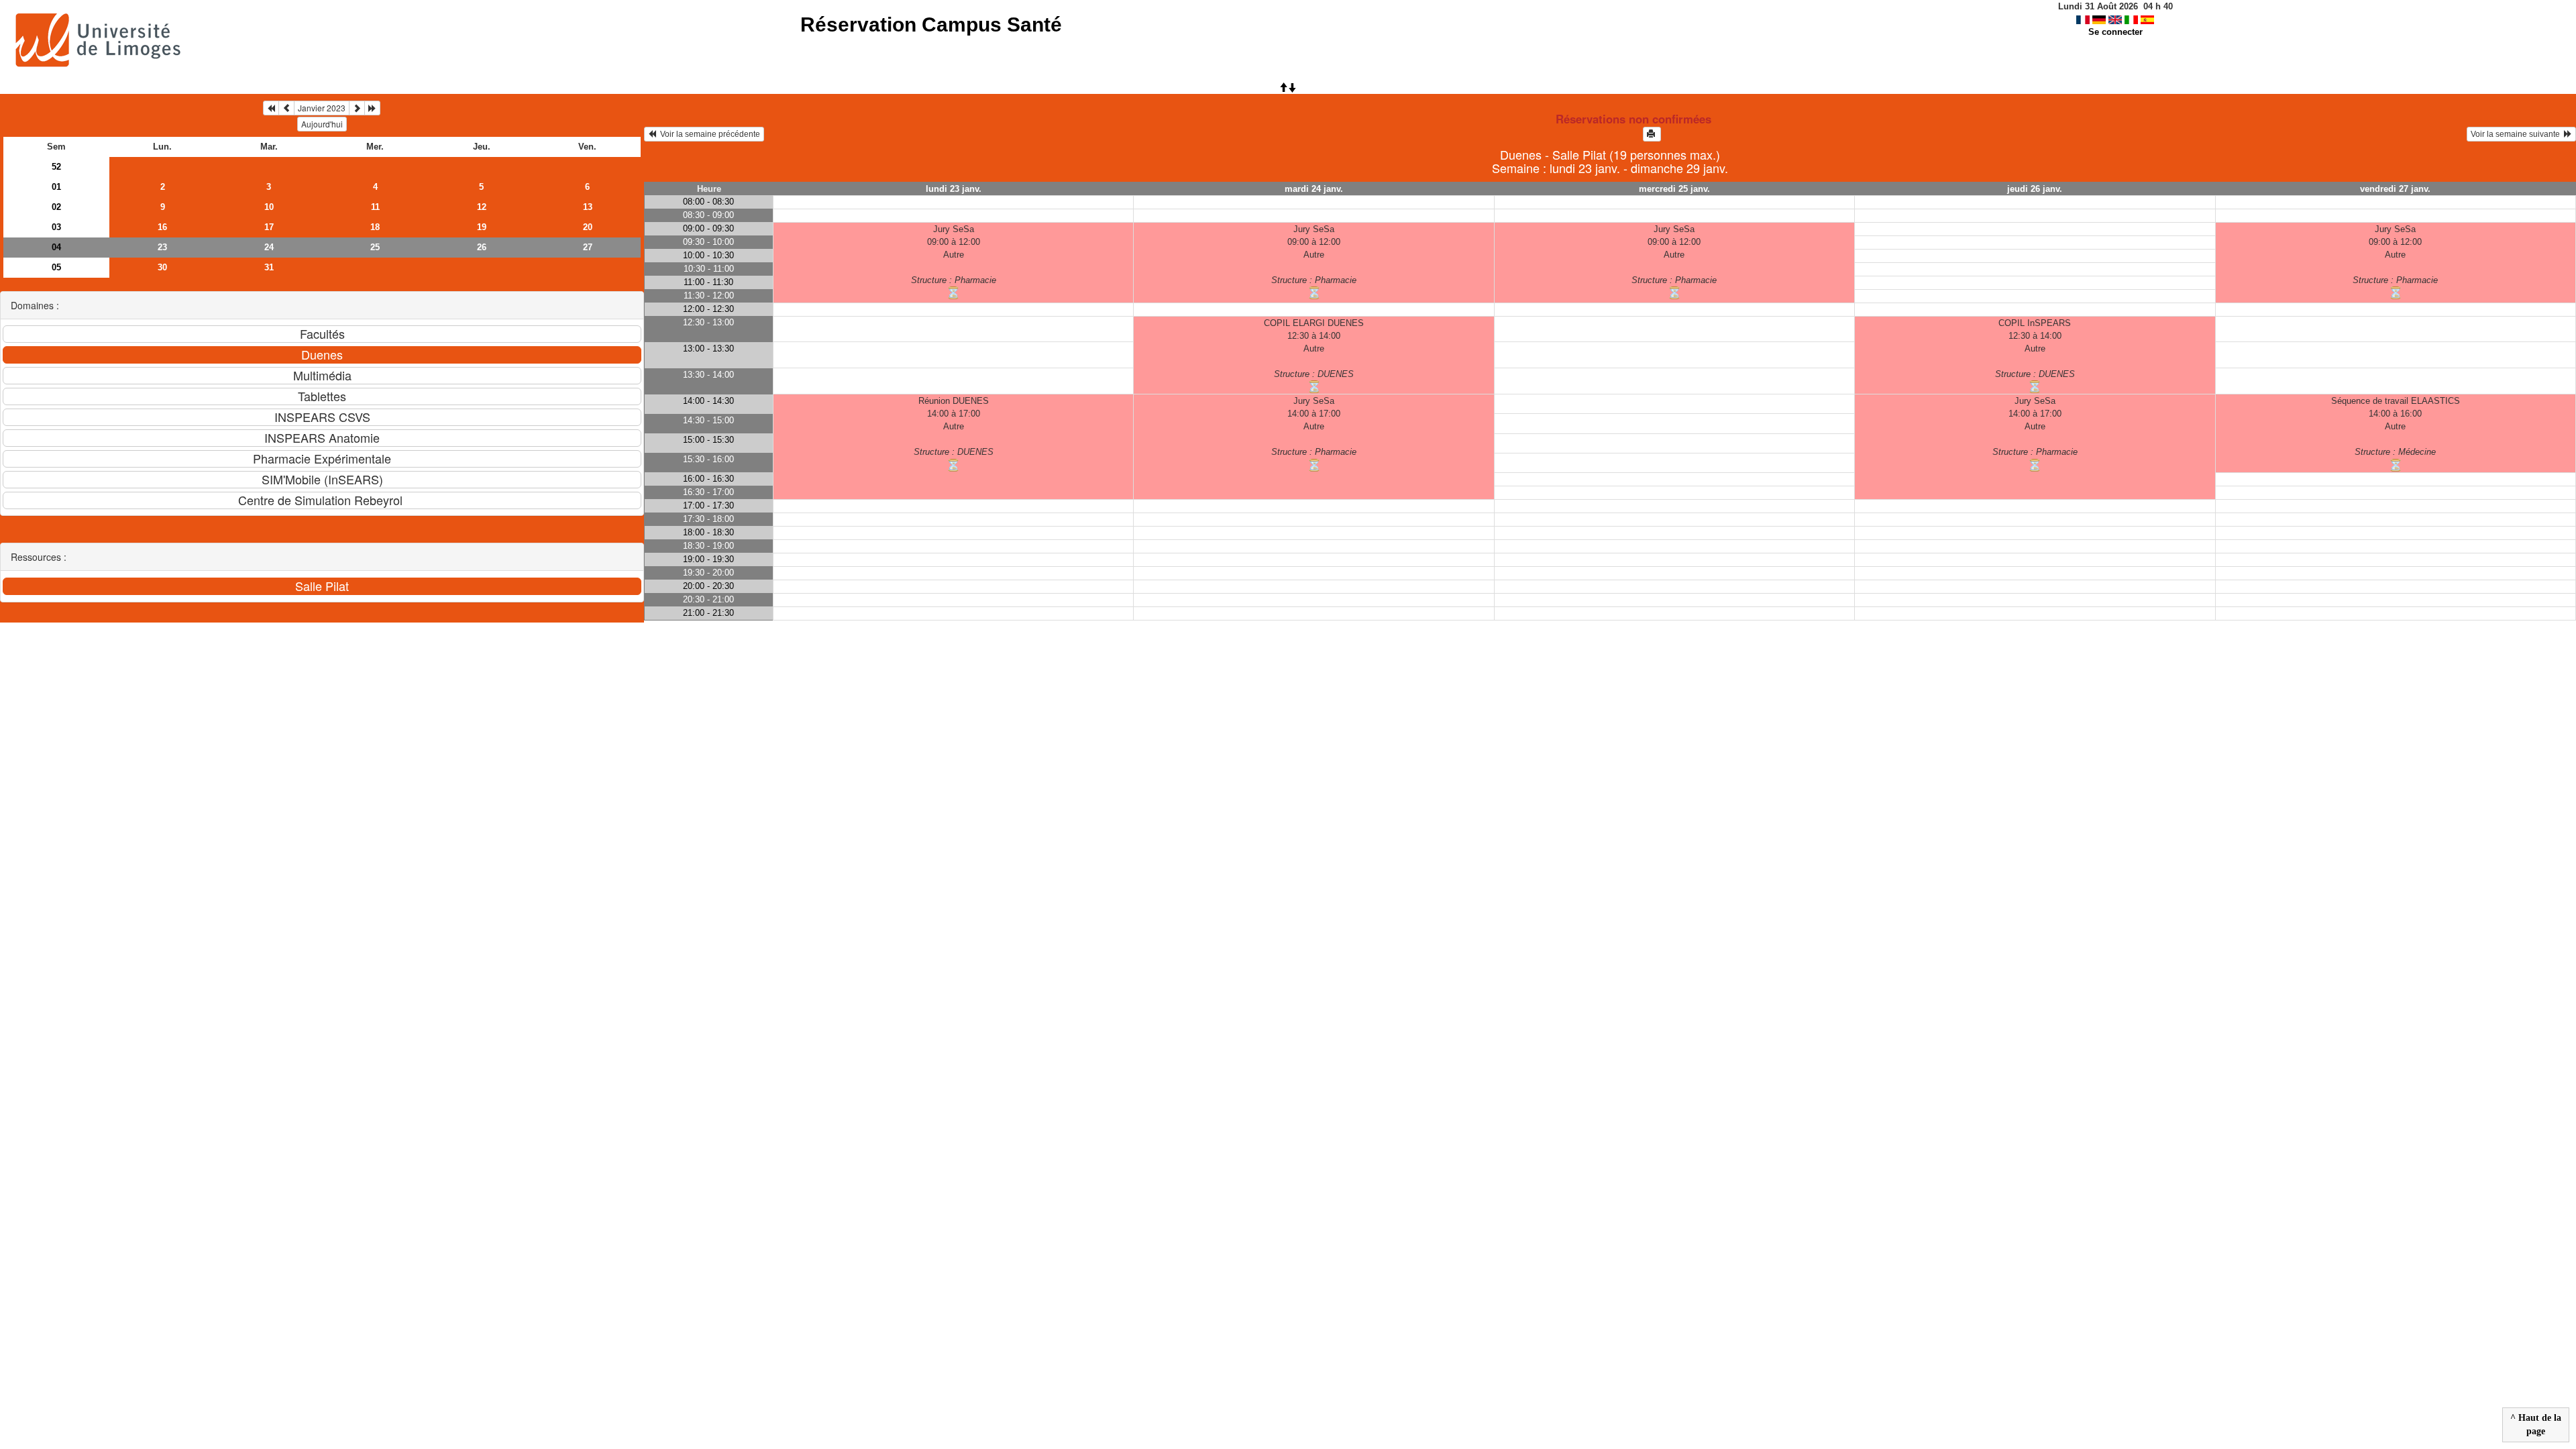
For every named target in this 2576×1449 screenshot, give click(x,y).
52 (56, 167)
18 (375, 227)
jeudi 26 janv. (2035, 189)
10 (269, 207)
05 (56, 267)
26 (482, 247)
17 (269, 227)
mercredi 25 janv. (1674, 189)
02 (56, 207)
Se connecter (2115, 32)
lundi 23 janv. (954, 189)
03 (56, 227)
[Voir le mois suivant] (357, 108)
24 (269, 247)
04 (56, 247)
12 (482, 207)
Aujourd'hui (322, 124)
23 (162, 247)
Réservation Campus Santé (931, 24)
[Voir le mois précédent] (286, 108)
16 (162, 227)
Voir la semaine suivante (2517, 134)
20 (588, 227)
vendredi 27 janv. (2395, 189)
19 (482, 227)
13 (588, 207)
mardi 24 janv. (1314, 189)
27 (588, 247)
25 (375, 247)
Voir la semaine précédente (708, 134)
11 (375, 207)
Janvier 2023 (322, 108)
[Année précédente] (271, 108)
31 (269, 267)
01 (56, 187)
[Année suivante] (372, 108)
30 (162, 267)
